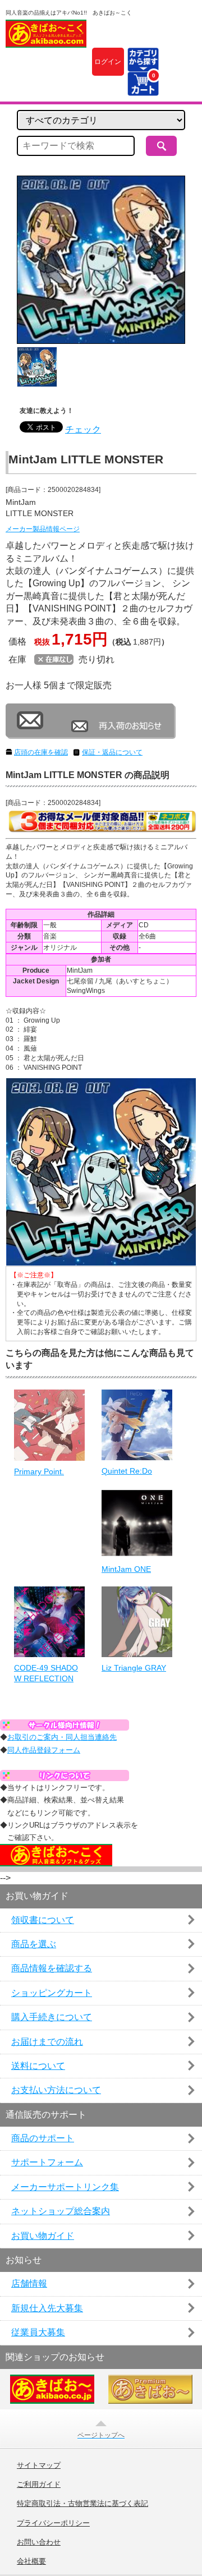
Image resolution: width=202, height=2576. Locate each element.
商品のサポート (43, 2138)
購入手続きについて (52, 2017)
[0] (143, 89)
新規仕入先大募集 (47, 2308)
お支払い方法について (56, 2090)
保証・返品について (112, 752)
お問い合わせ (39, 2542)
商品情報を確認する (52, 1968)
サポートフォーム (47, 2162)
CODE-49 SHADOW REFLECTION (46, 1673)
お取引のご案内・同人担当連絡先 (62, 1737)
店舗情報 (29, 2283)
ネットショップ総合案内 (61, 2211)
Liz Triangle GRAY (134, 1668)
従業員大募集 (38, 2332)
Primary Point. (39, 1471)
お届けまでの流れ (47, 2042)
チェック (83, 429)
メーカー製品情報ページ (43, 529)
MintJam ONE (126, 1569)
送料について (38, 2066)
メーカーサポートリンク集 (65, 2187)
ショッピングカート (52, 1993)
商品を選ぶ (34, 1944)
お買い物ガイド (43, 2236)
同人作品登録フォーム (44, 1750)
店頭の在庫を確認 (41, 752)
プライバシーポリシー (53, 2523)
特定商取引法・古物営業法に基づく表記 (82, 2504)
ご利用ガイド (39, 2485)
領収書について (43, 1920)
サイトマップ (39, 2465)
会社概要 (31, 2561)
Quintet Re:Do (127, 1471)
